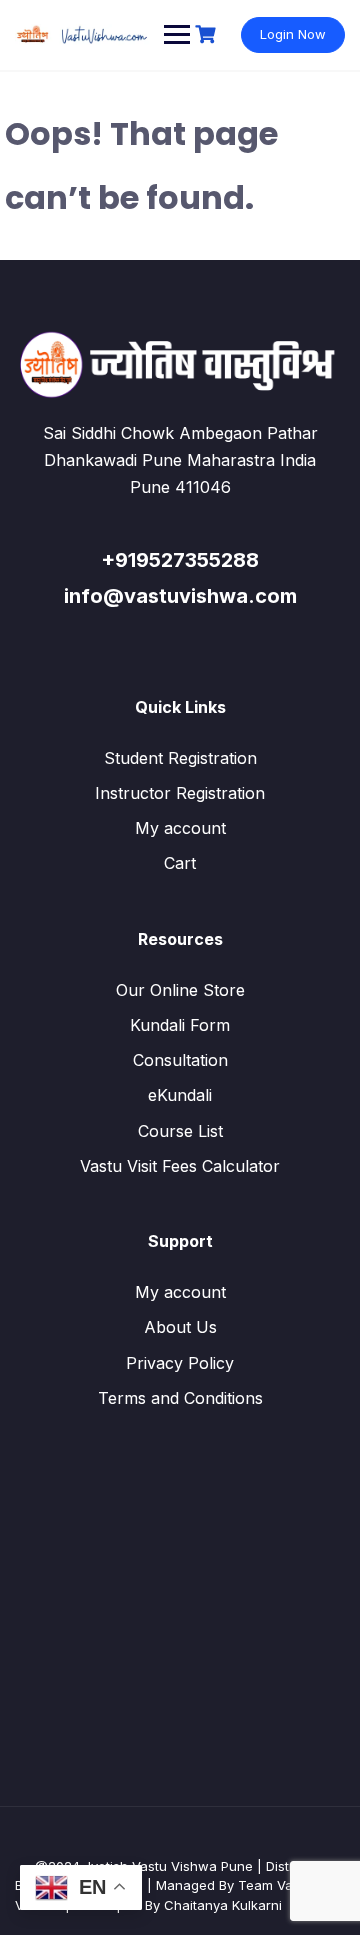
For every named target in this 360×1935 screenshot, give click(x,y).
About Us (180, 1327)
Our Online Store (180, 990)
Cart (180, 863)
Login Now (293, 34)
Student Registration (180, 758)
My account (180, 828)
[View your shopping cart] (208, 34)
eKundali (180, 1095)
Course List (180, 1131)
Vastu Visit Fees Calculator (180, 1166)
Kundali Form (180, 1025)
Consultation (180, 1060)
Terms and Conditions (180, 1398)
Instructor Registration (180, 793)
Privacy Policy (180, 1363)
